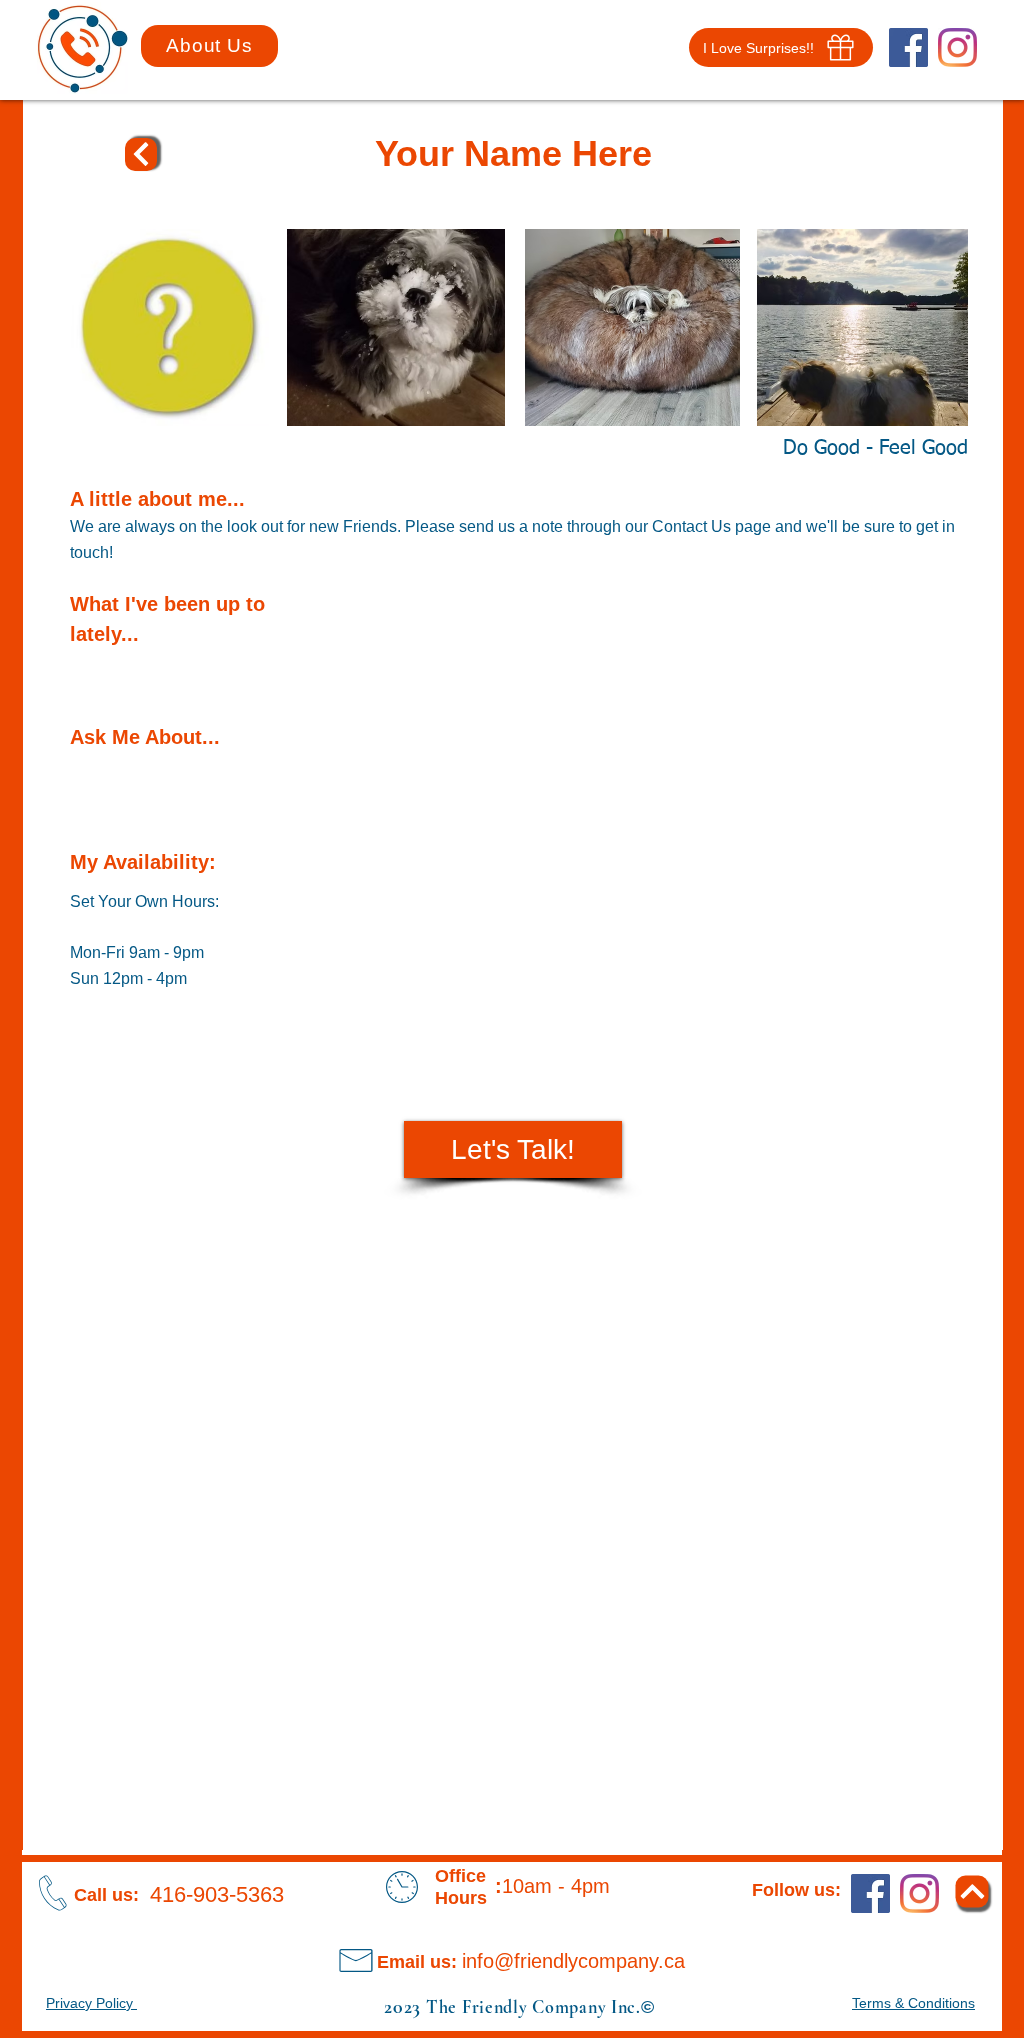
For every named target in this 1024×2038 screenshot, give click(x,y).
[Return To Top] (141, 154)
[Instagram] (957, 47)
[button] (781, 47)
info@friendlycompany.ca (573, 1961)
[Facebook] (908, 47)
